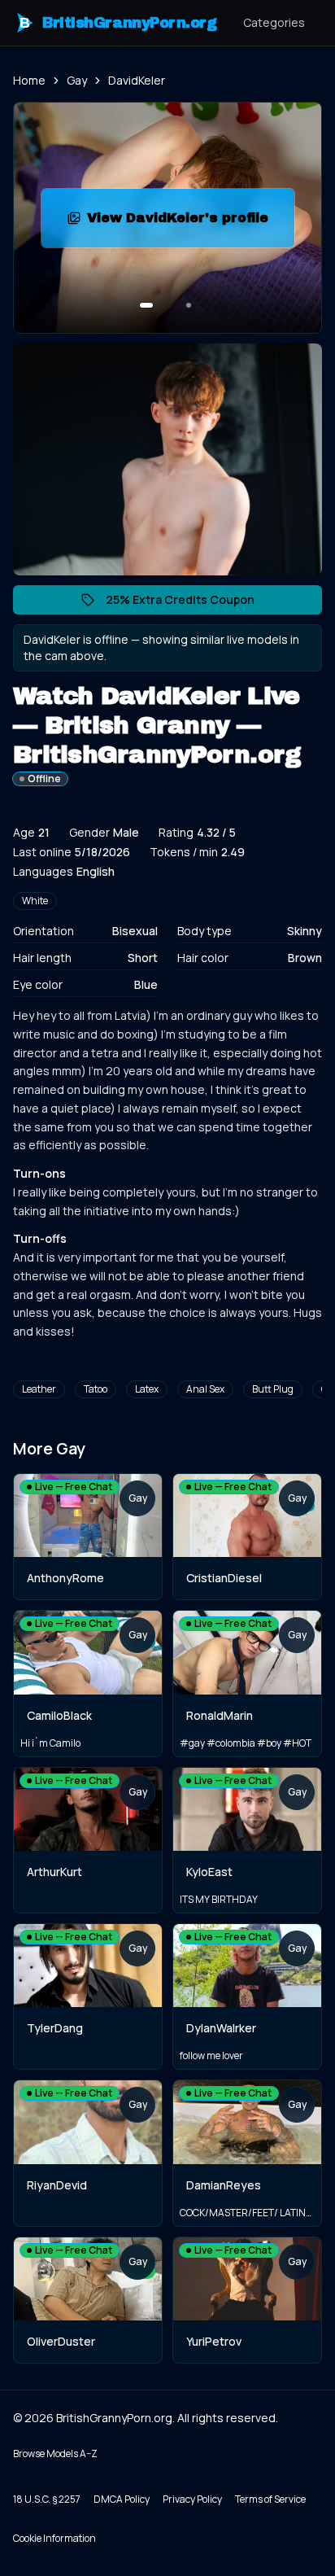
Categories (274, 22)
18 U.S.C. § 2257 (47, 2499)
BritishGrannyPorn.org (118, 23)
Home (29, 80)
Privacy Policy (192, 2499)
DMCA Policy (122, 2499)
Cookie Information (54, 2538)
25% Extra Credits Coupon (188, 603)
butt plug (273, 1389)
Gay (77, 80)
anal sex (205, 1389)
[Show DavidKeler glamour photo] (189, 305)
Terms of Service (270, 2499)
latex (147, 1389)
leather (39, 1389)
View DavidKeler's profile (191, 223)
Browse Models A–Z (55, 2454)
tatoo (96, 1389)
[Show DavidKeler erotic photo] (146, 305)
